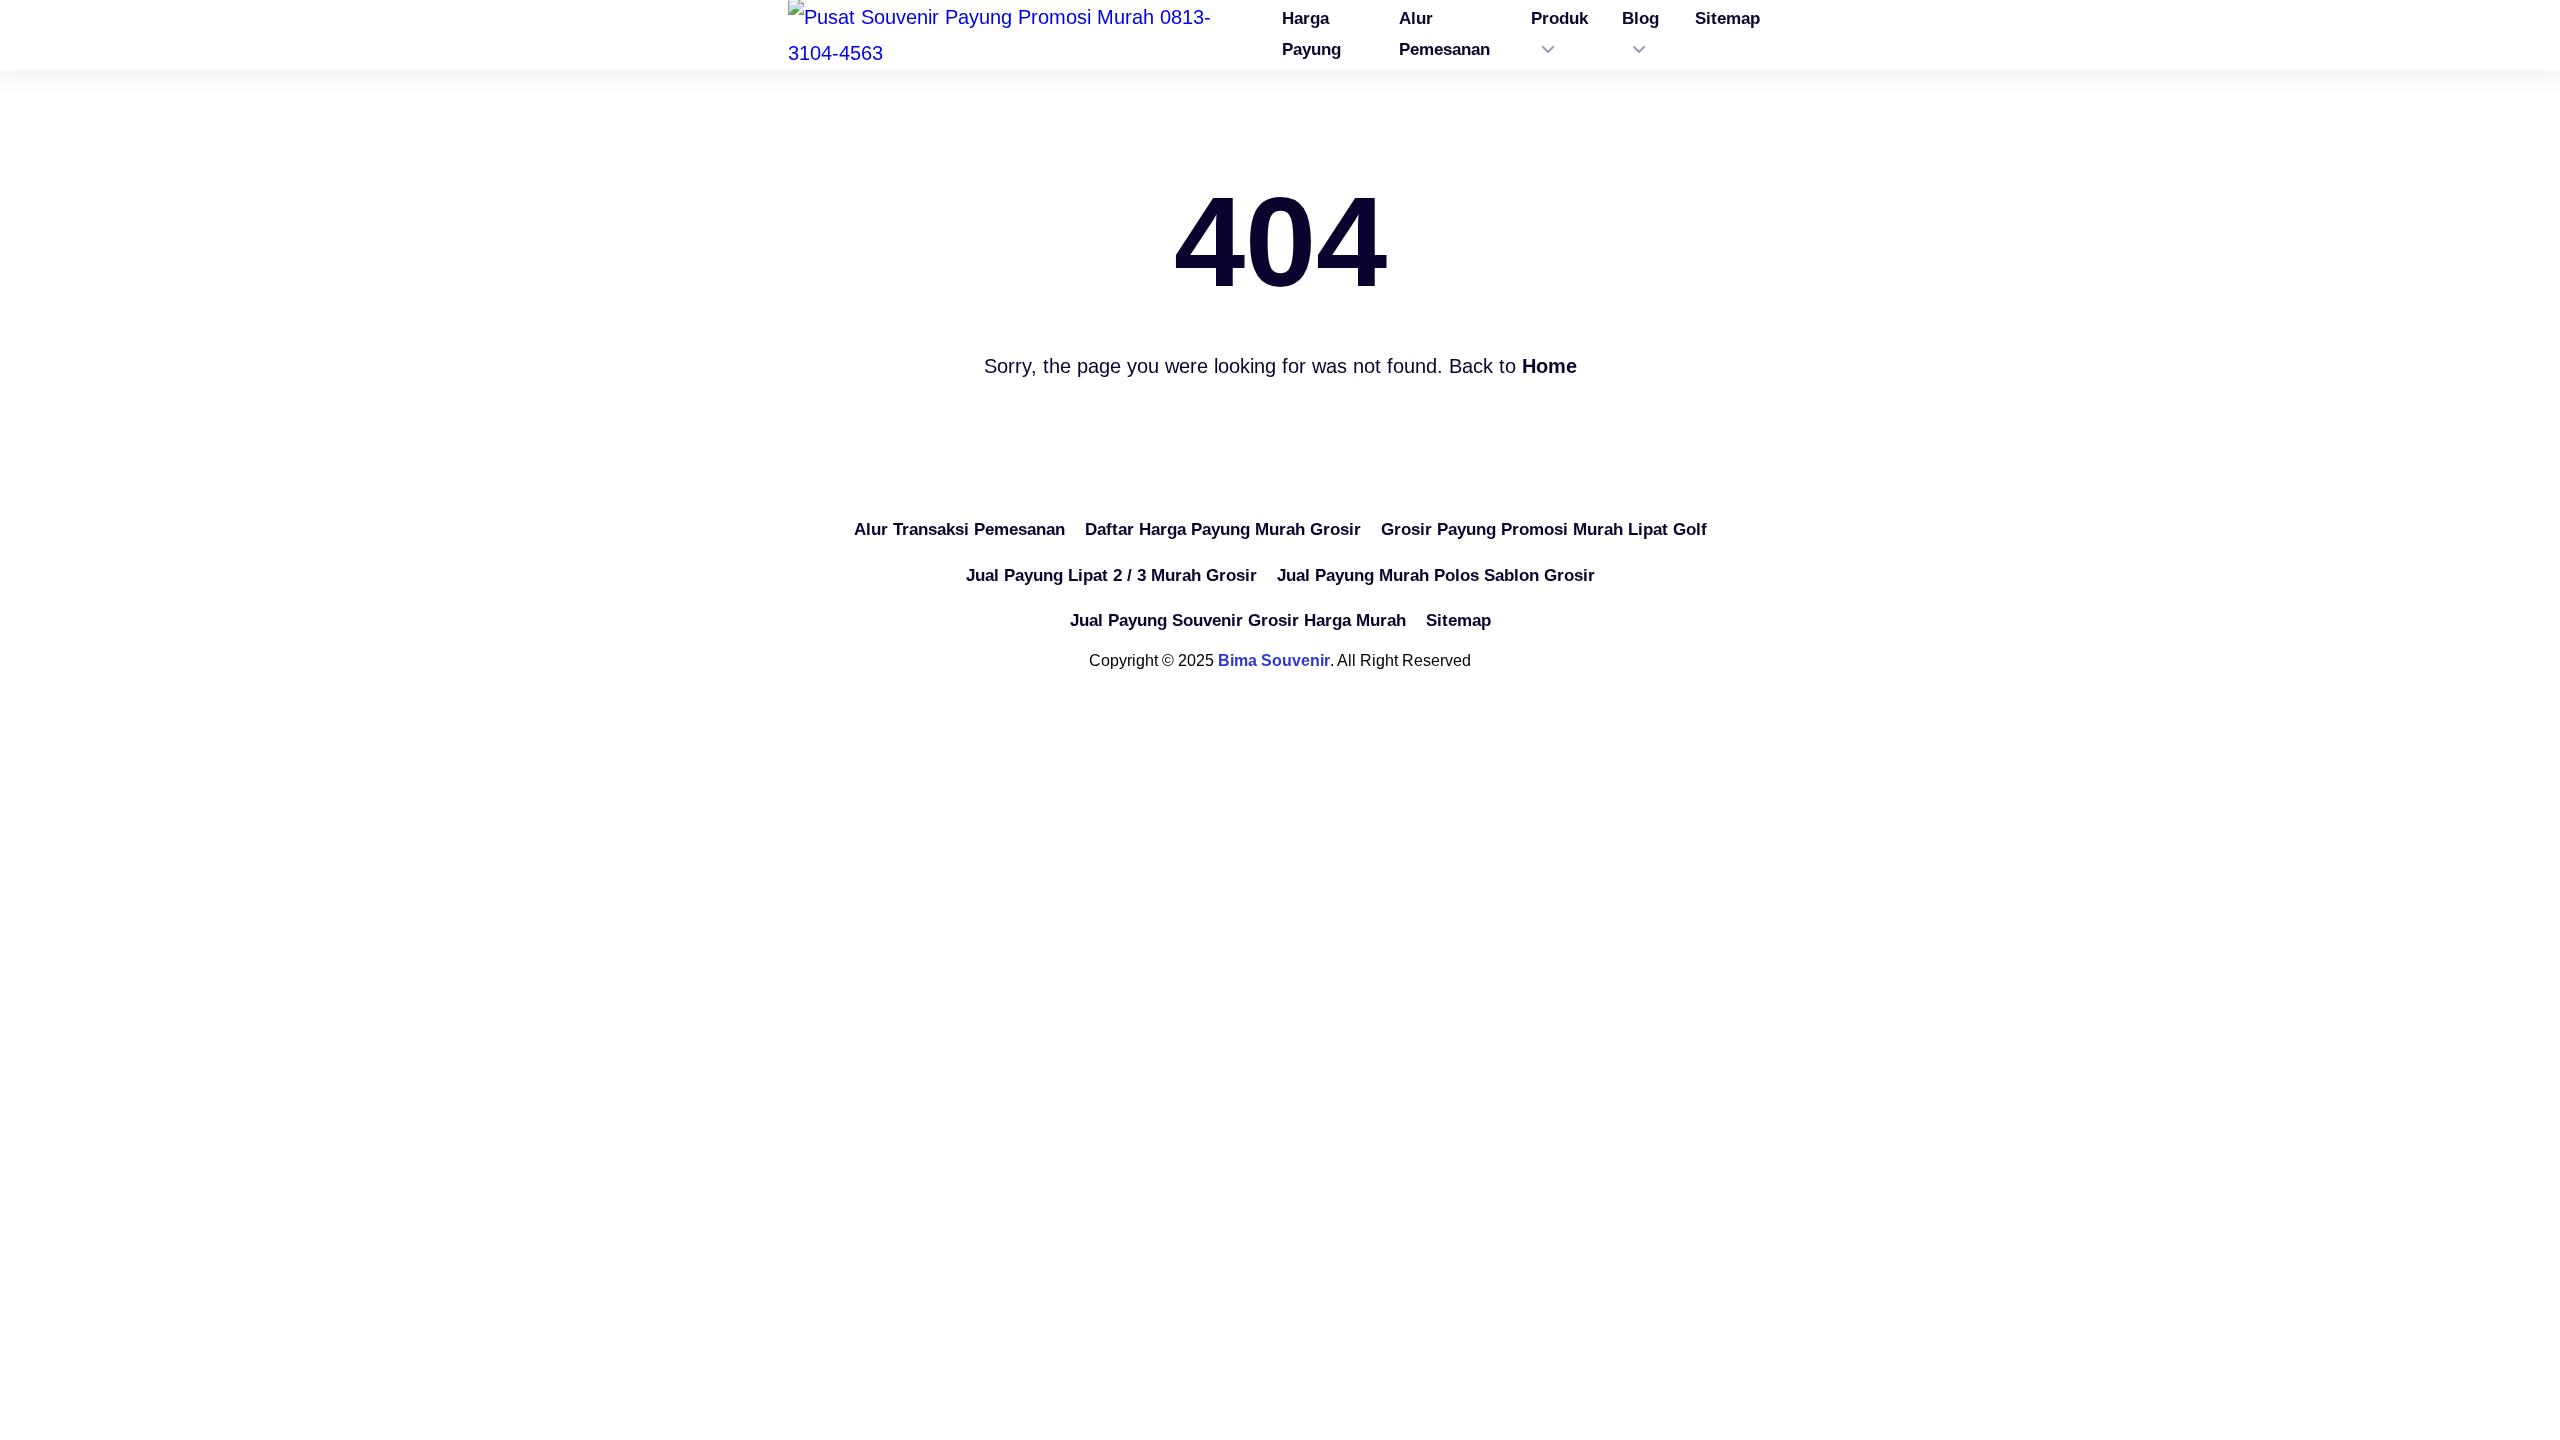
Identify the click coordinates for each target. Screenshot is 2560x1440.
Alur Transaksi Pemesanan (959, 529)
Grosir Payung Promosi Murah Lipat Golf (1544, 529)
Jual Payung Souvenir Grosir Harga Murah (1238, 620)
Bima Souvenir (1274, 660)
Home (1549, 366)
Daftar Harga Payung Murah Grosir (1223, 529)
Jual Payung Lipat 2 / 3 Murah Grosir (1111, 575)
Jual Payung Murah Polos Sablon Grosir (1436, 575)
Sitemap (1458, 620)
